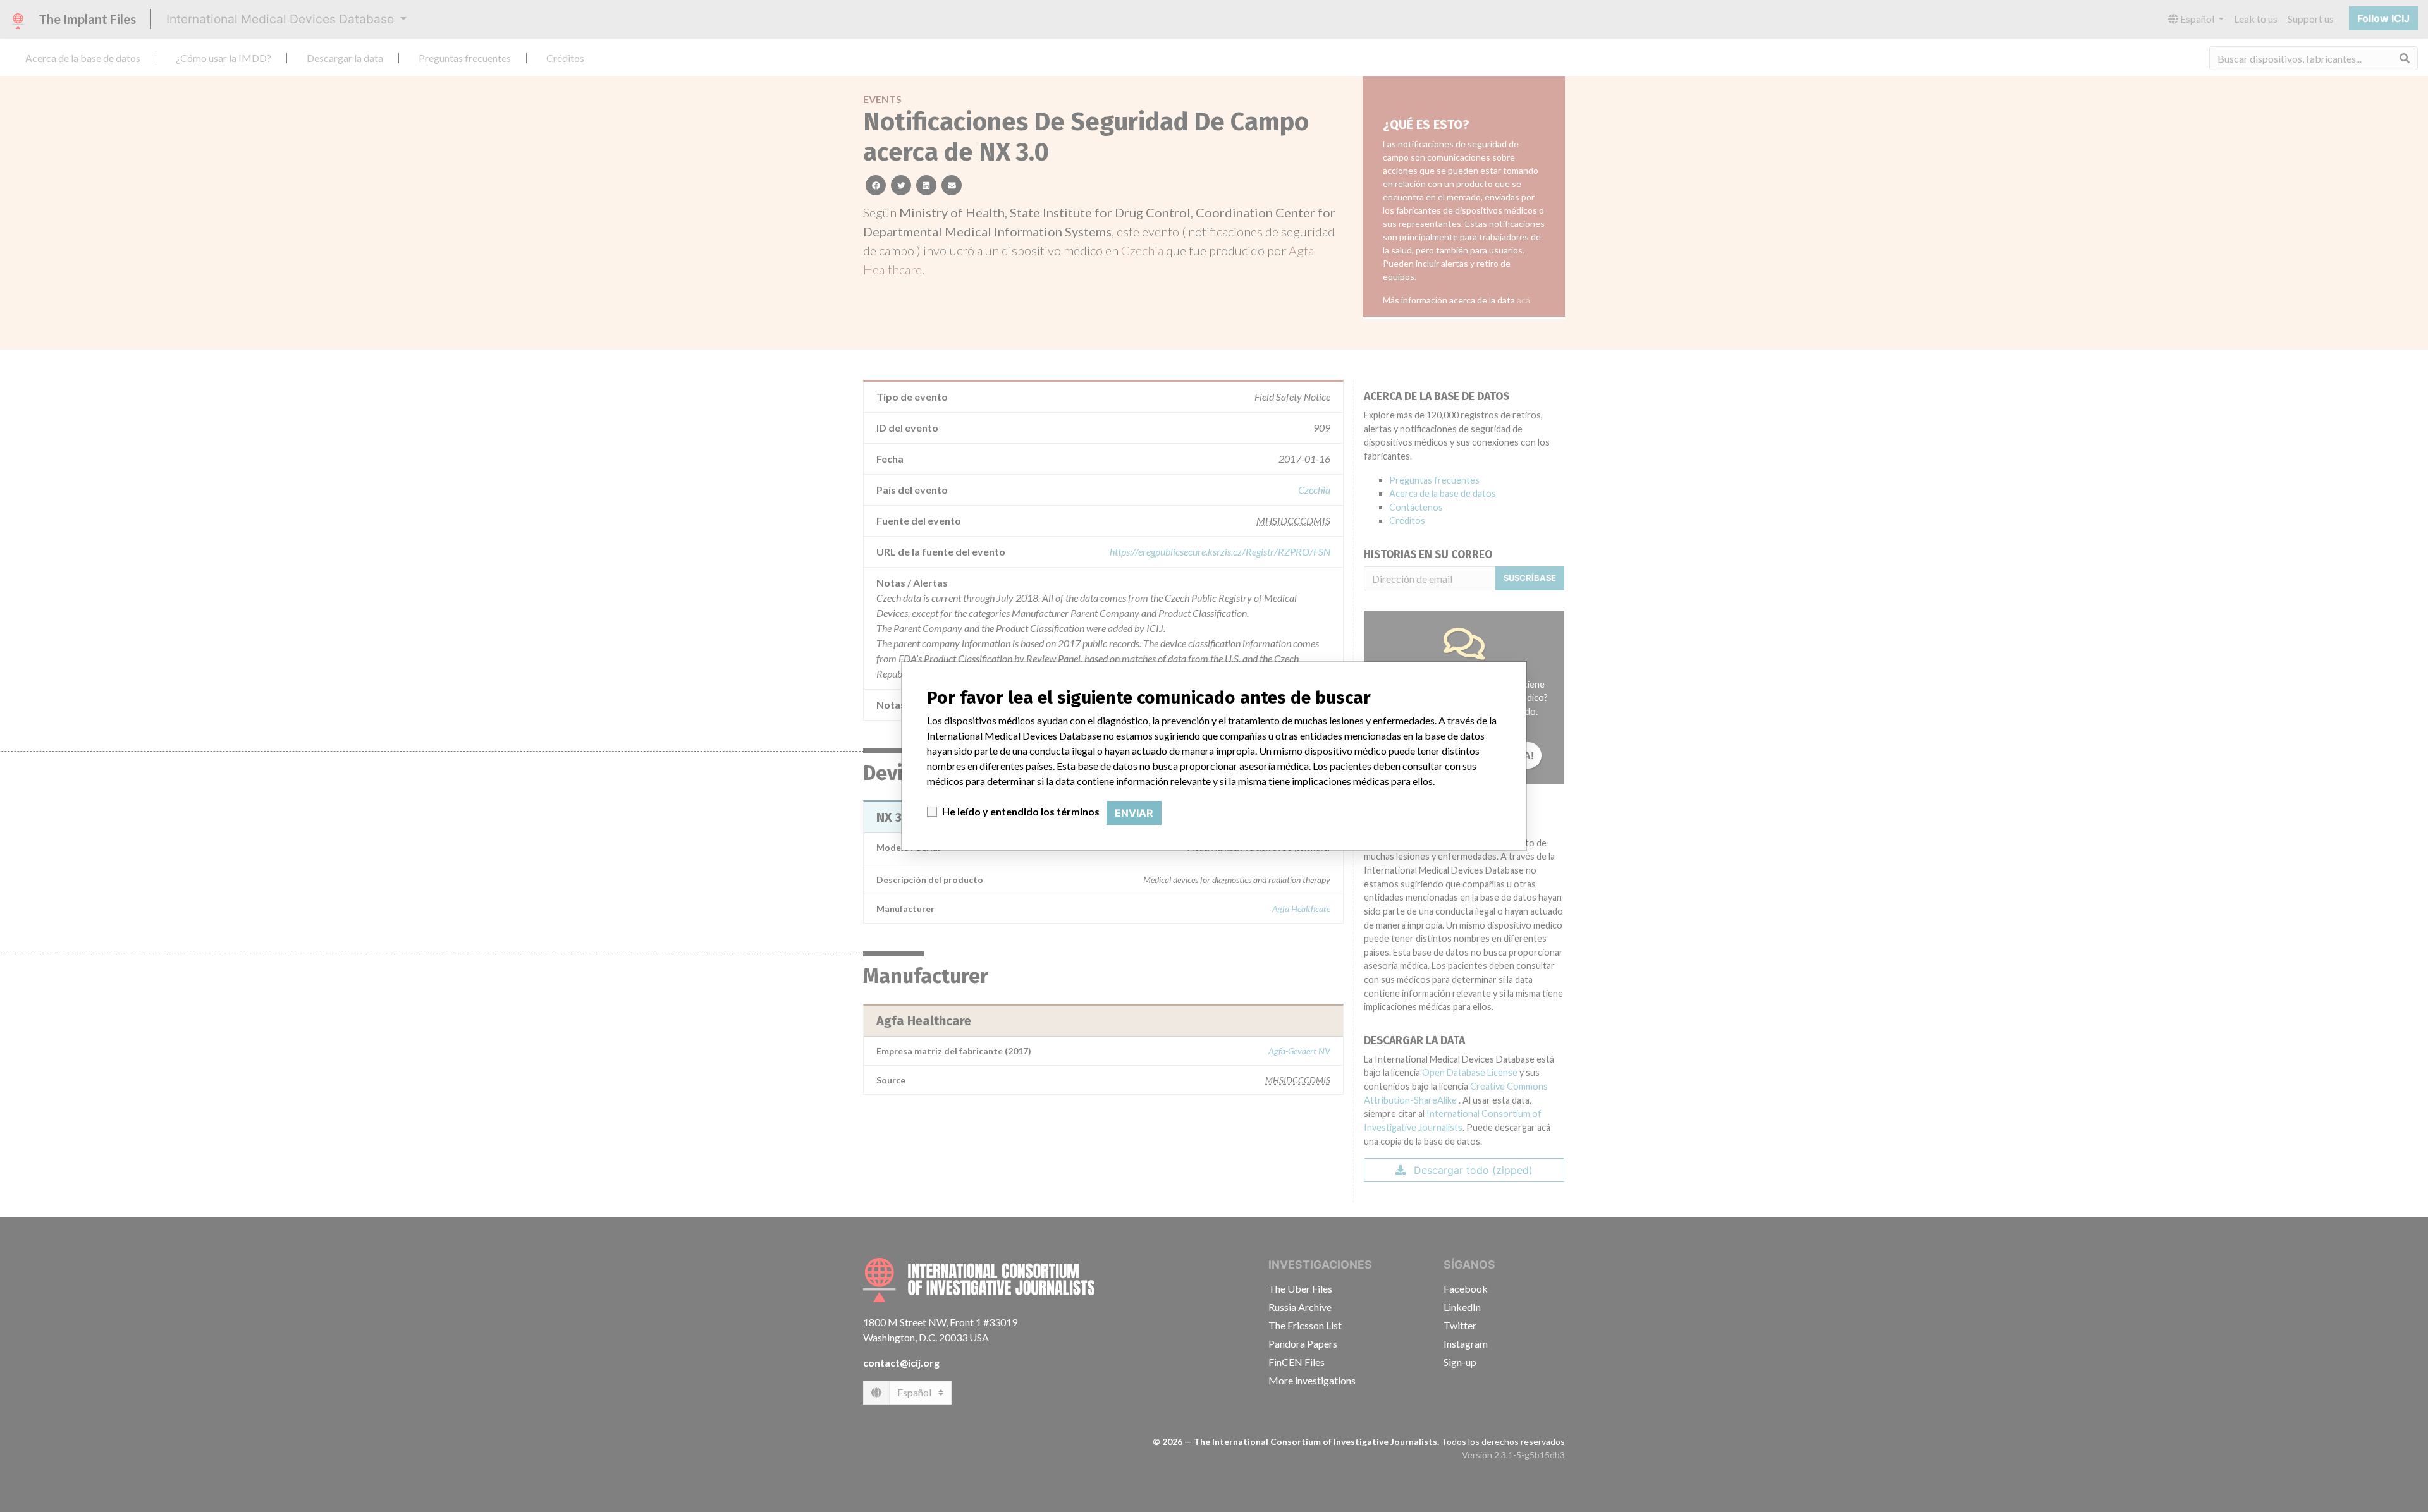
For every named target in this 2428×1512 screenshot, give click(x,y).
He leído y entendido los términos (1021, 811)
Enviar (1134, 813)
